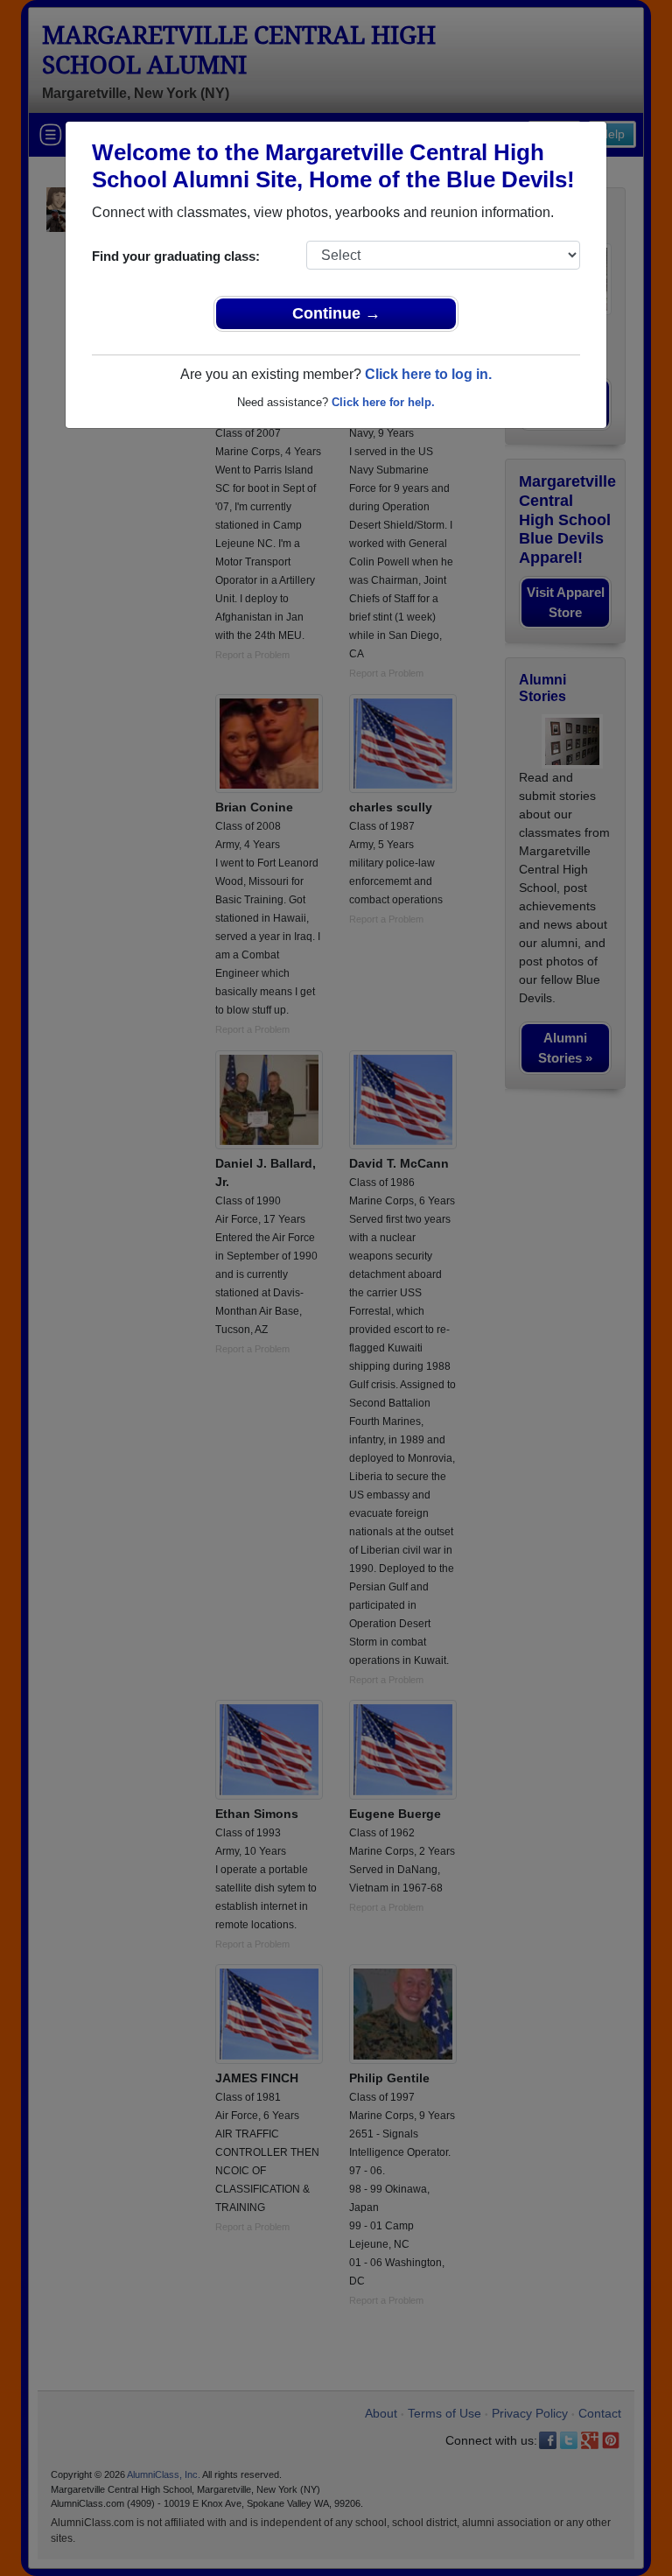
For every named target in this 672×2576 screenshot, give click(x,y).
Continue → (336, 313)
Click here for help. (383, 402)
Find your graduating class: (176, 256)
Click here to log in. (428, 374)
